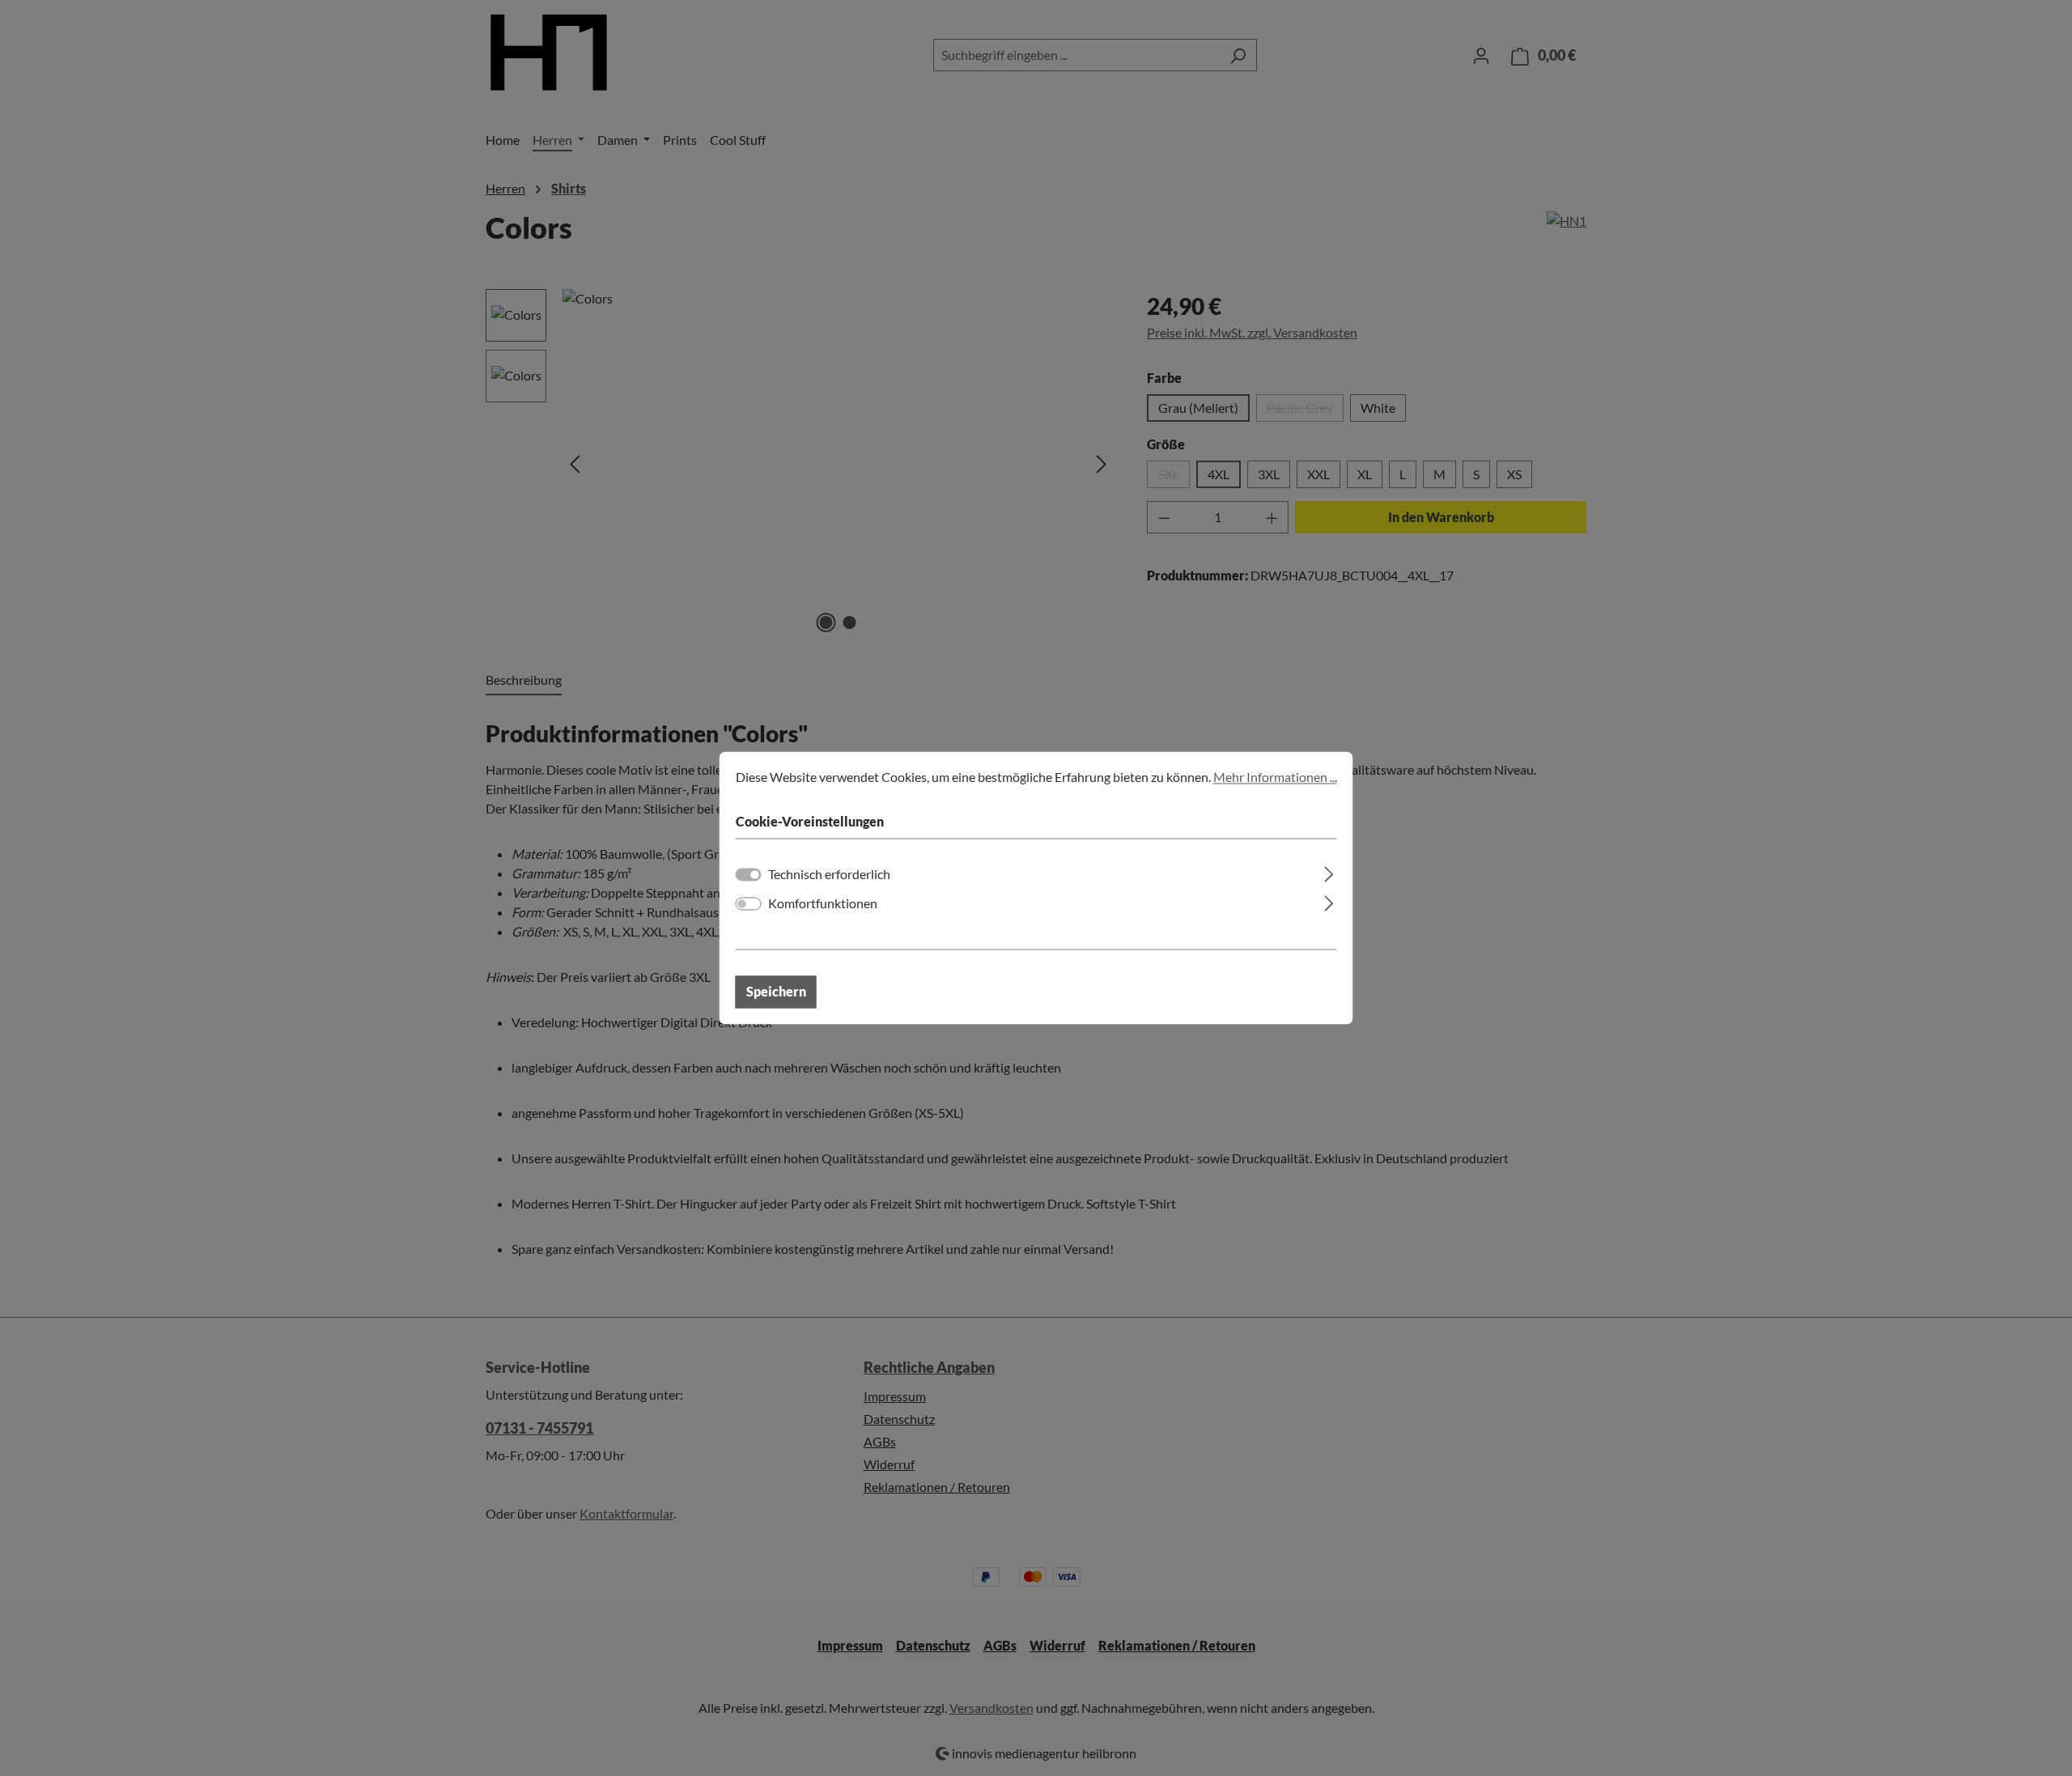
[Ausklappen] (1329, 872)
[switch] (749, 904)
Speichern (776, 992)
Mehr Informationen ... (1275, 777)
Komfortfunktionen (823, 904)
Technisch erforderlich (829, 875)
